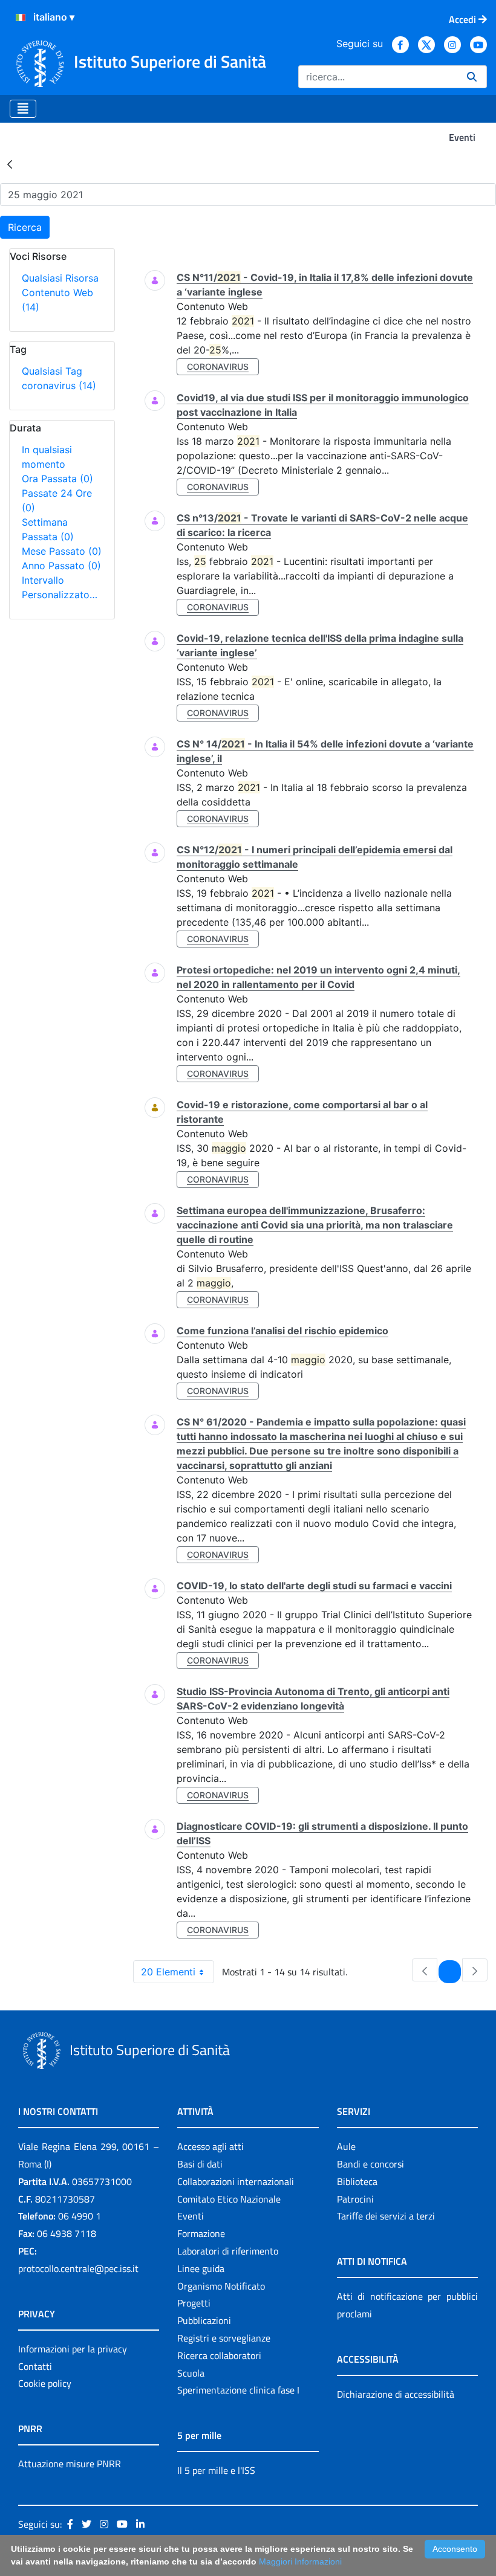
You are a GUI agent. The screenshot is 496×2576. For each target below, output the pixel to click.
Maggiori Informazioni (300, 2561)
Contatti (35, 2366)
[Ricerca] (472, 77)
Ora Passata (57, 479)
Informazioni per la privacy (73, 2349)
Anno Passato (61, 566)
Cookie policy (45, 2383)
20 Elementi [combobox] (168, 1972)
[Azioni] (21, 18)
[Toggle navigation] (23, 109)
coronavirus (59, 386)
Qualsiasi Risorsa (60, 278)
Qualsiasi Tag (52, 371)
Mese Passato (62, 551)
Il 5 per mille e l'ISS (216, 2470)
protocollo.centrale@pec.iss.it (78, 2268)
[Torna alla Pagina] (10, 164)
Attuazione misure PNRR (70, 2464)
